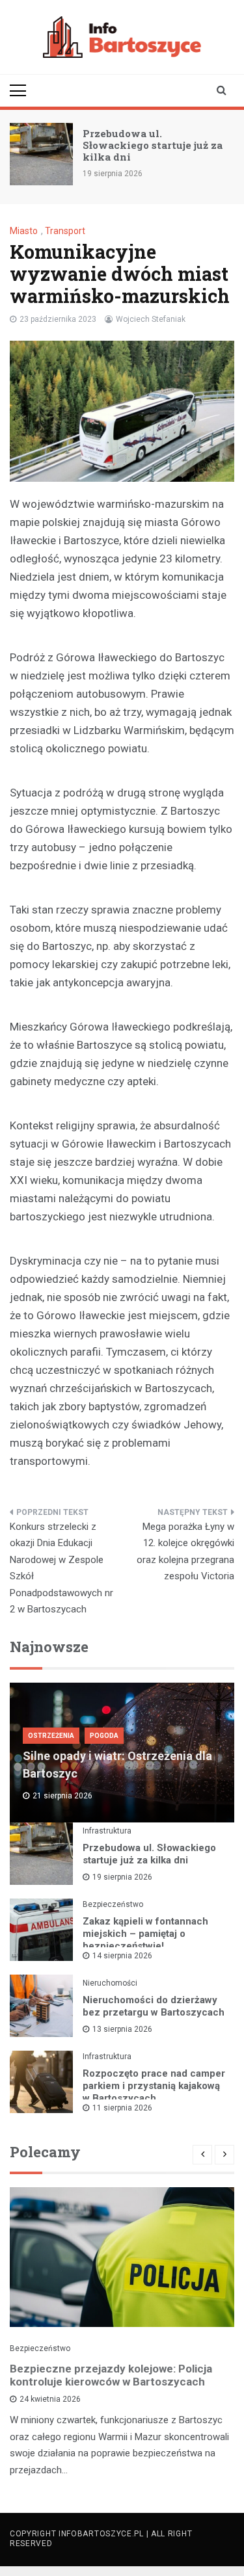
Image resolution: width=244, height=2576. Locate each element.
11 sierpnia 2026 (122, 2108)
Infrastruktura (107, 1831)
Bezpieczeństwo (113, 1904)
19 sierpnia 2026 (122, 1877)
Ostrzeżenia (51, 1736)
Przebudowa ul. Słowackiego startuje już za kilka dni (153, 145)
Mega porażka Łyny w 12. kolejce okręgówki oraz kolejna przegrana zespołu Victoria (185, 1552)
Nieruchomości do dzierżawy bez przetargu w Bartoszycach (154, 2006)
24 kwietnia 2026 (50, 2399)
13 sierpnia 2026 (122, 2029)
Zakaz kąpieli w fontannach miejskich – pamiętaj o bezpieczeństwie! (145, 1934)
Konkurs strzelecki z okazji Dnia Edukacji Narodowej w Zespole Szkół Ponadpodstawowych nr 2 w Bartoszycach (61, 1568)
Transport (65, 231)
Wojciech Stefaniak (151, 319)
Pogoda (104, 1736)
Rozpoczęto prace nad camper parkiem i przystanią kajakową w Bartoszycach (154, 2086)
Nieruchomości (110, 1983)
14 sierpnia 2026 (122, 1956)
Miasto (24, 231)
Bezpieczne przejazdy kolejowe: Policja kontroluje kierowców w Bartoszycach (111, 2375)
